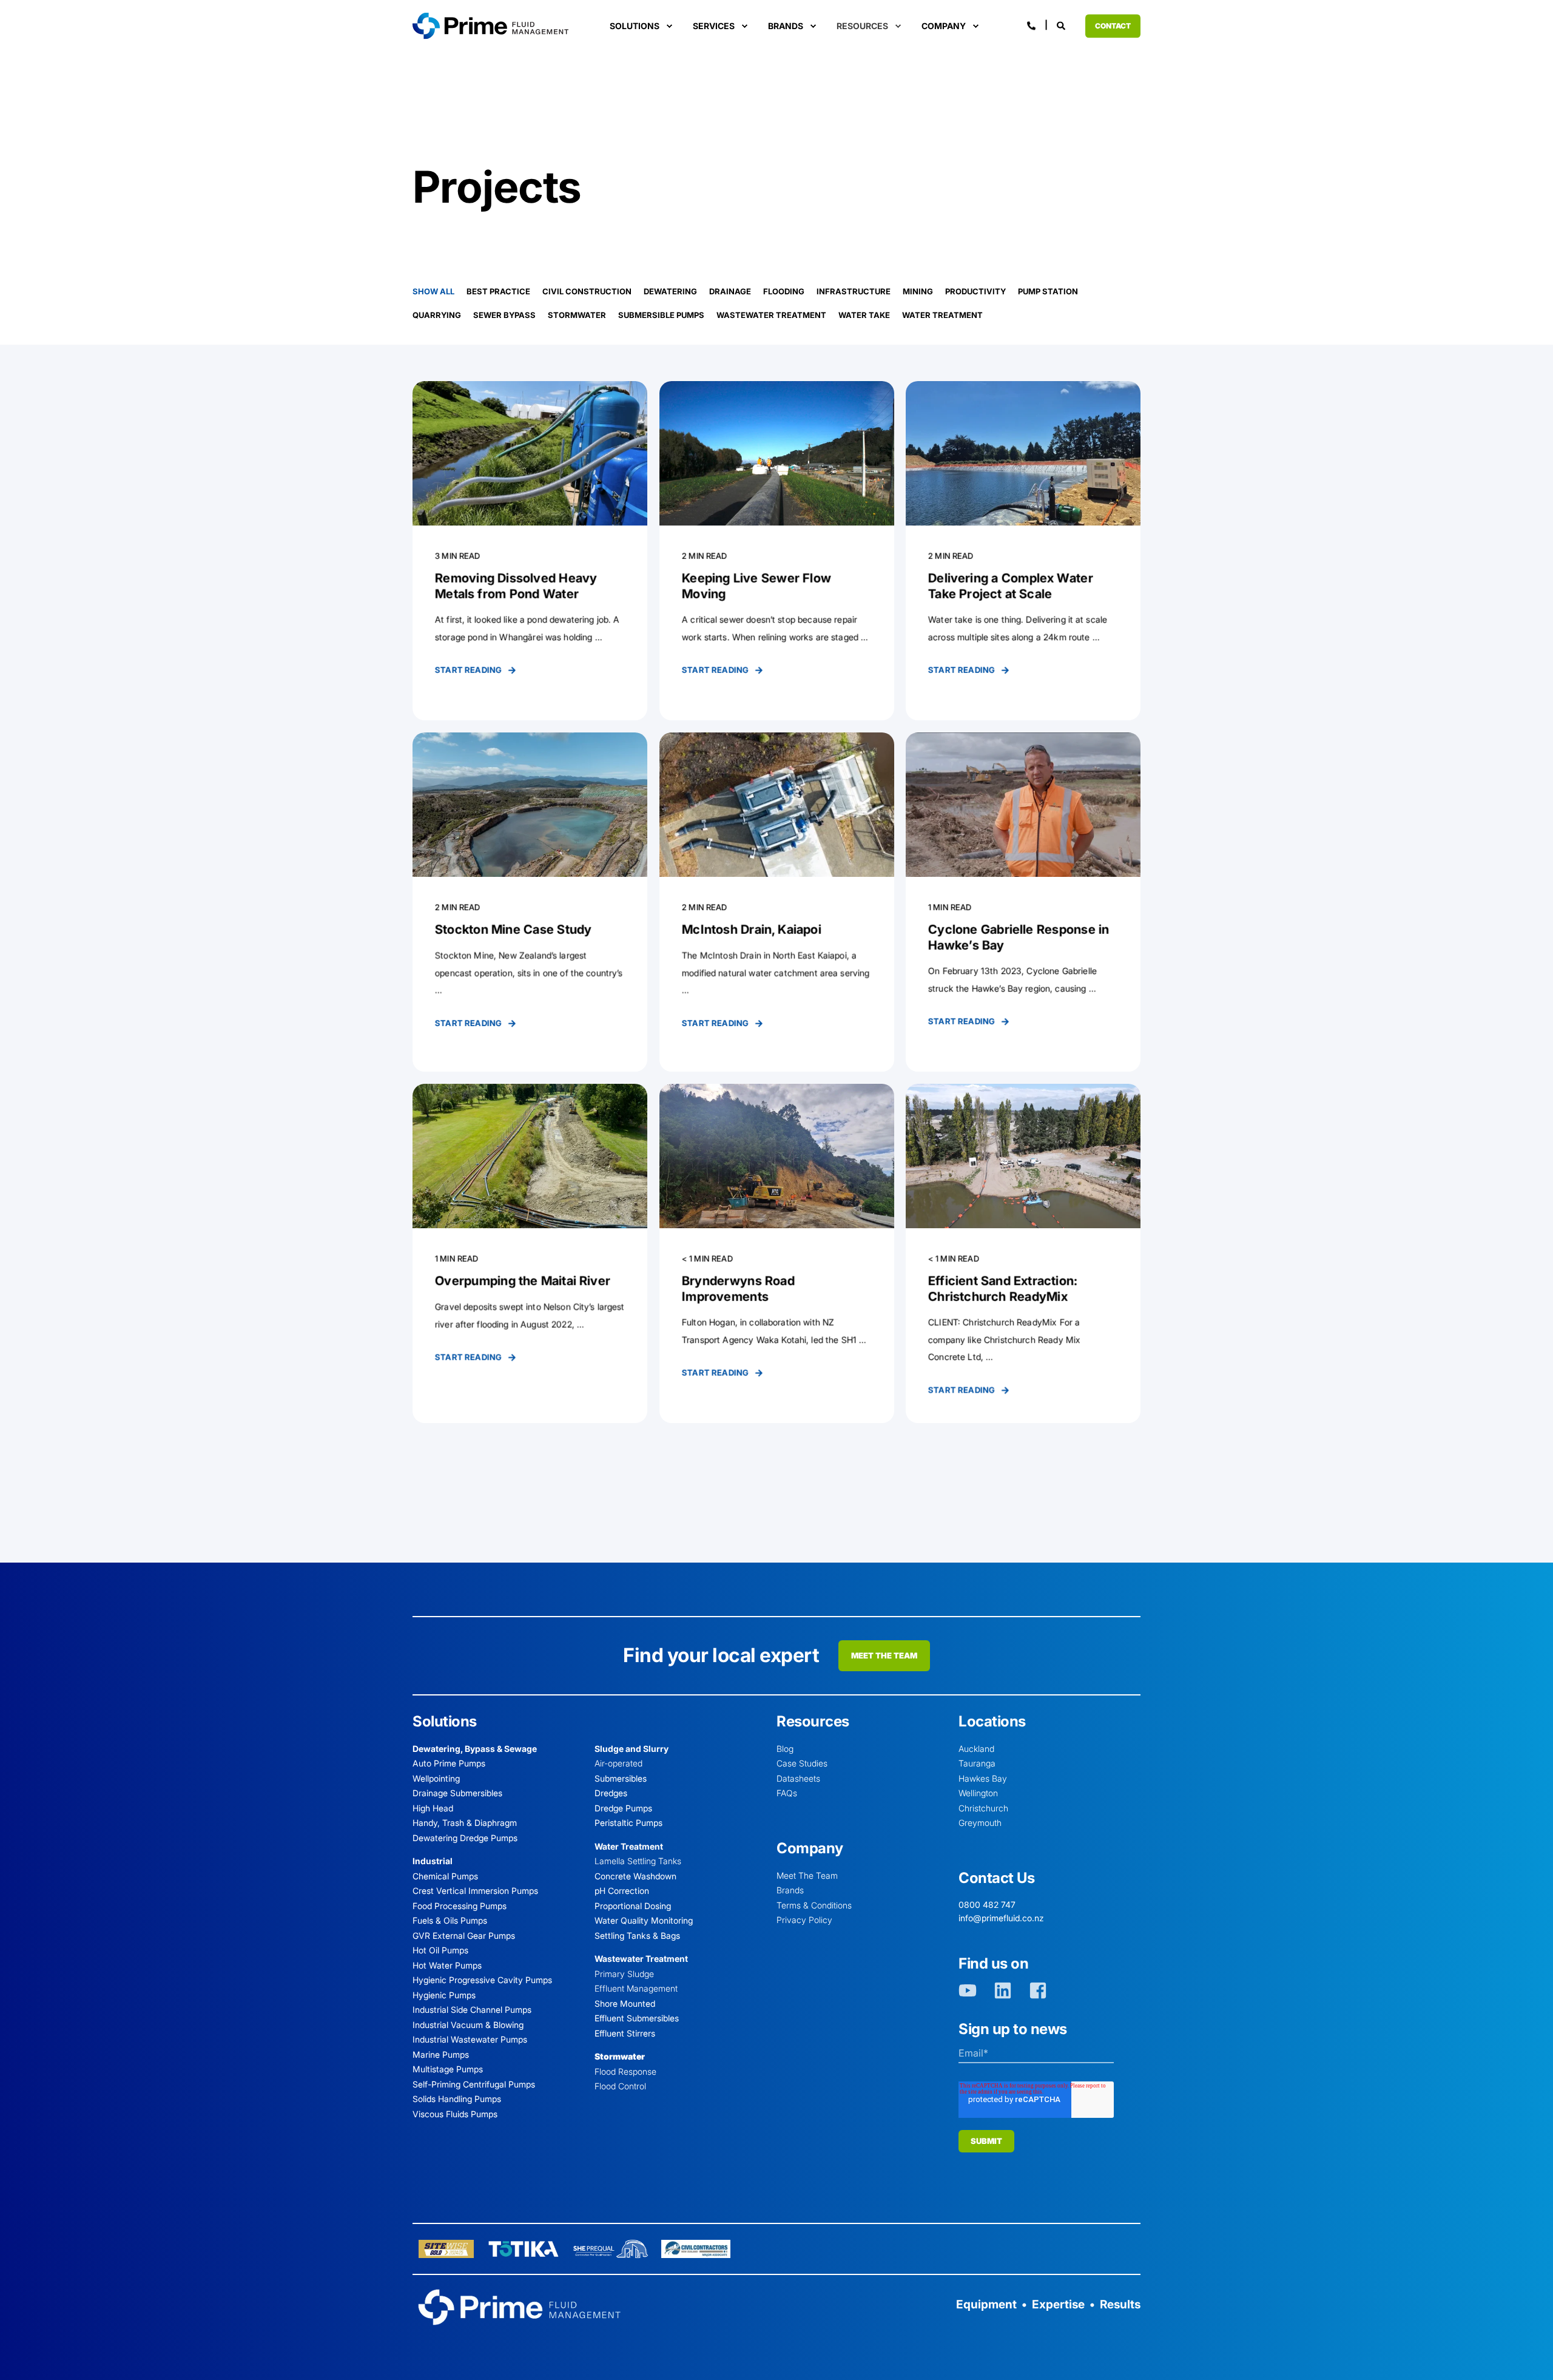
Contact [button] (1113, 26)
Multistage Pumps (448, 2069)
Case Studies (802, 1763)
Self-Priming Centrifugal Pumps (474, 2084)
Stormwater (577, 315)
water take (864, 315)
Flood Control (620, 2086)
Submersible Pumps (661, 315)
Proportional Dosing (633, 1906)
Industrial (433, 1861)
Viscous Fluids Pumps (455, 2114)
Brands (790, 1890)
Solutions (445, 1721)
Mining (918, 291)
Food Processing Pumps (460, 1906)
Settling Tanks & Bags (637, 1935)
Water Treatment (942, 315)
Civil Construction (587, 291)
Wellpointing (436, 1778)
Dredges (611, 1793)
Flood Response (625, 2071)
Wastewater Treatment (771, 315)
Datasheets (798, 1778)
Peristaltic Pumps (628, 1823)
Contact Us (996, 1878)
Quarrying (437, 315)
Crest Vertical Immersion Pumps (475, 1891)
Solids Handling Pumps (457, 2099)
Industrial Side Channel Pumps (472, 2010)
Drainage (730, 291)
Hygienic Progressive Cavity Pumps (482, 1980)
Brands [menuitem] (786, 26)
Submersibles (621, 1778)
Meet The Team (807, 1875)
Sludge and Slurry (632, 1749)
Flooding (784, 291)
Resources (813, 1721)
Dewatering (670, 291)
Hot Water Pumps (447, 1965)
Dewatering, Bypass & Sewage (475, 1749)
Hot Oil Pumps (440, 1950)
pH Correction (622, 1891)
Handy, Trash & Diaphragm (465, 1823)
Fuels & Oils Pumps (450, 1920)
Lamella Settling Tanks (638, 1861)
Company (810, 1848)
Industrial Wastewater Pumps (470, 2039)
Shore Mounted (625, 2003)
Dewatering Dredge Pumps (465, 1838)
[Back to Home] (490, 25)
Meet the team (884, 1655)
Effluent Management (636, 1988)
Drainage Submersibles (457, 1793)
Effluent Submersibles (637, 2018)
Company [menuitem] (944, 26)
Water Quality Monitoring (644, 1920)
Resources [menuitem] (862, 26)
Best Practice (498, 291)
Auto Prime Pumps (449, 1763)
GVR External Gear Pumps (464, 1935)
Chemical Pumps (445, 1876)
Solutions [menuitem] (635, 26)
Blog (785, 1749)
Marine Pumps (441, 2054)
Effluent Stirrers (625, 2033)
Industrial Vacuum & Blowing (468, 2025)
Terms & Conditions (814, 1905)
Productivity (975, 291)
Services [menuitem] (714, 26)
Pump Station (1048, 291)
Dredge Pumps (623, 1808)
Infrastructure (854, 291)
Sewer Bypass (504, 315)
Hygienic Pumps (444, 1995)
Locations (992, 1721)
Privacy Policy (804, 1920)
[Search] (1062, 25)
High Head (433, 1808)
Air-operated (618, 1763)
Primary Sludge (624, 1974)
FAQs (787, 1793)
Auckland (976, 1749)
